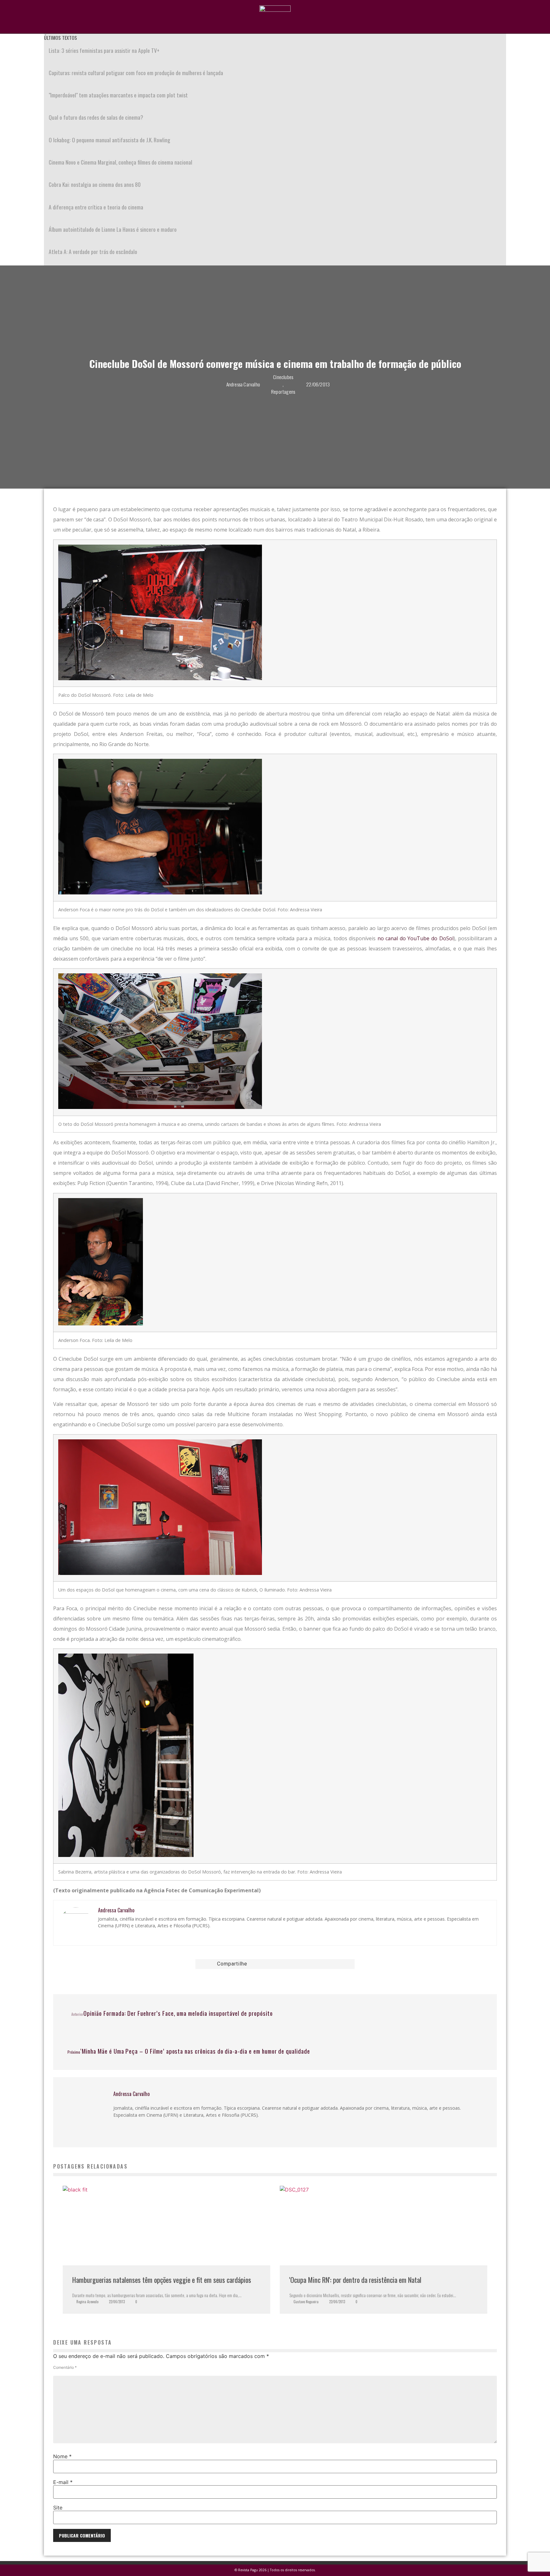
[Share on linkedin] (288, 1964)
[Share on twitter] (279, 1964)
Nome (62, 2456)
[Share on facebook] (271, 1964)
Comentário (65, 2368)
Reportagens (283, 391)
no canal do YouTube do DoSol (416, 938)
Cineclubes (283, 377)
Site (58, 2508)
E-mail (63, 2482)
